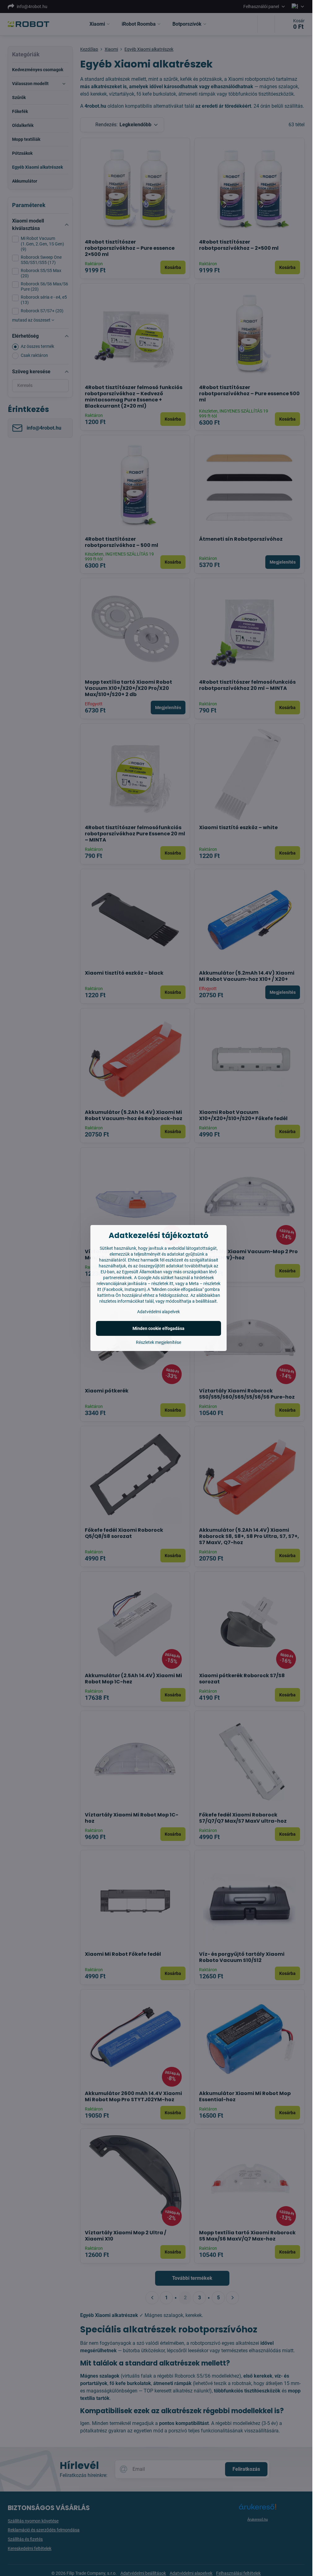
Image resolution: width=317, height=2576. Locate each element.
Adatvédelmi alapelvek (158, 1312)
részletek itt (162, 1284)
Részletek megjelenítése (158, 1342)
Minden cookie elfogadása (158, 1328)
